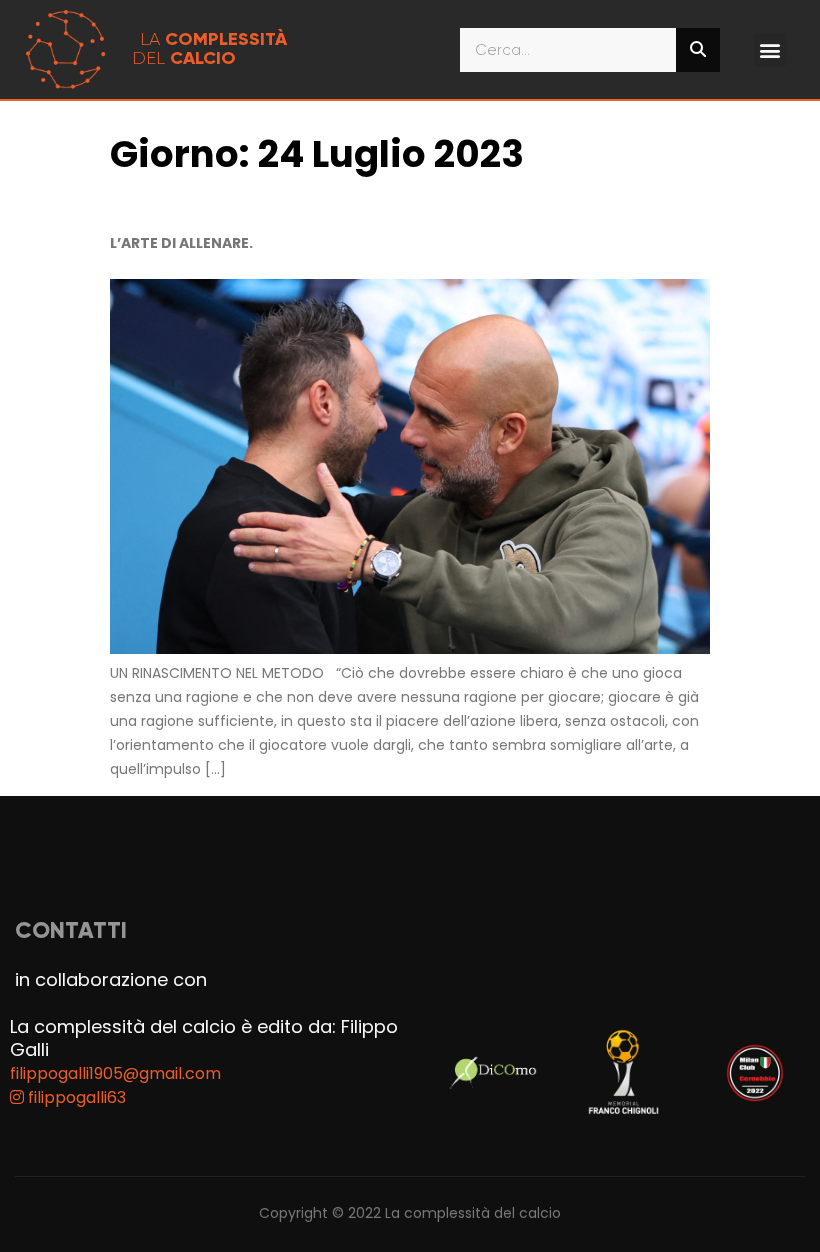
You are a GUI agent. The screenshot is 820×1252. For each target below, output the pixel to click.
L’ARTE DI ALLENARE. (184, 243)
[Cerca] (698, 50)
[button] (770, 49)
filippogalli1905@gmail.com (115, 1073)
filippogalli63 (75, 1097)
